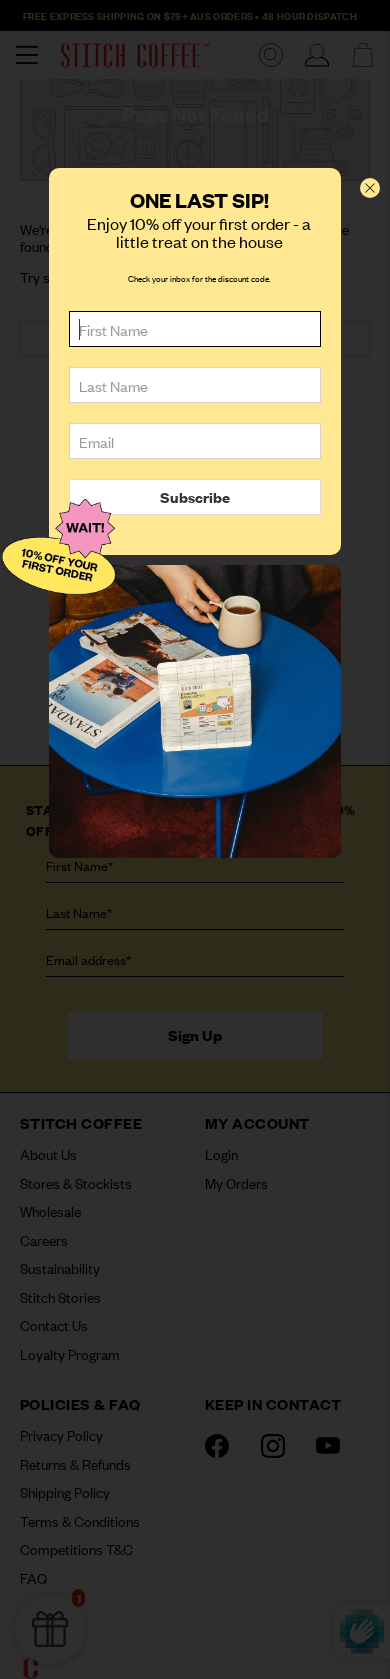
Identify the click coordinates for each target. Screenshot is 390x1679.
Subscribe (195, 496)
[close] (370, 188)
